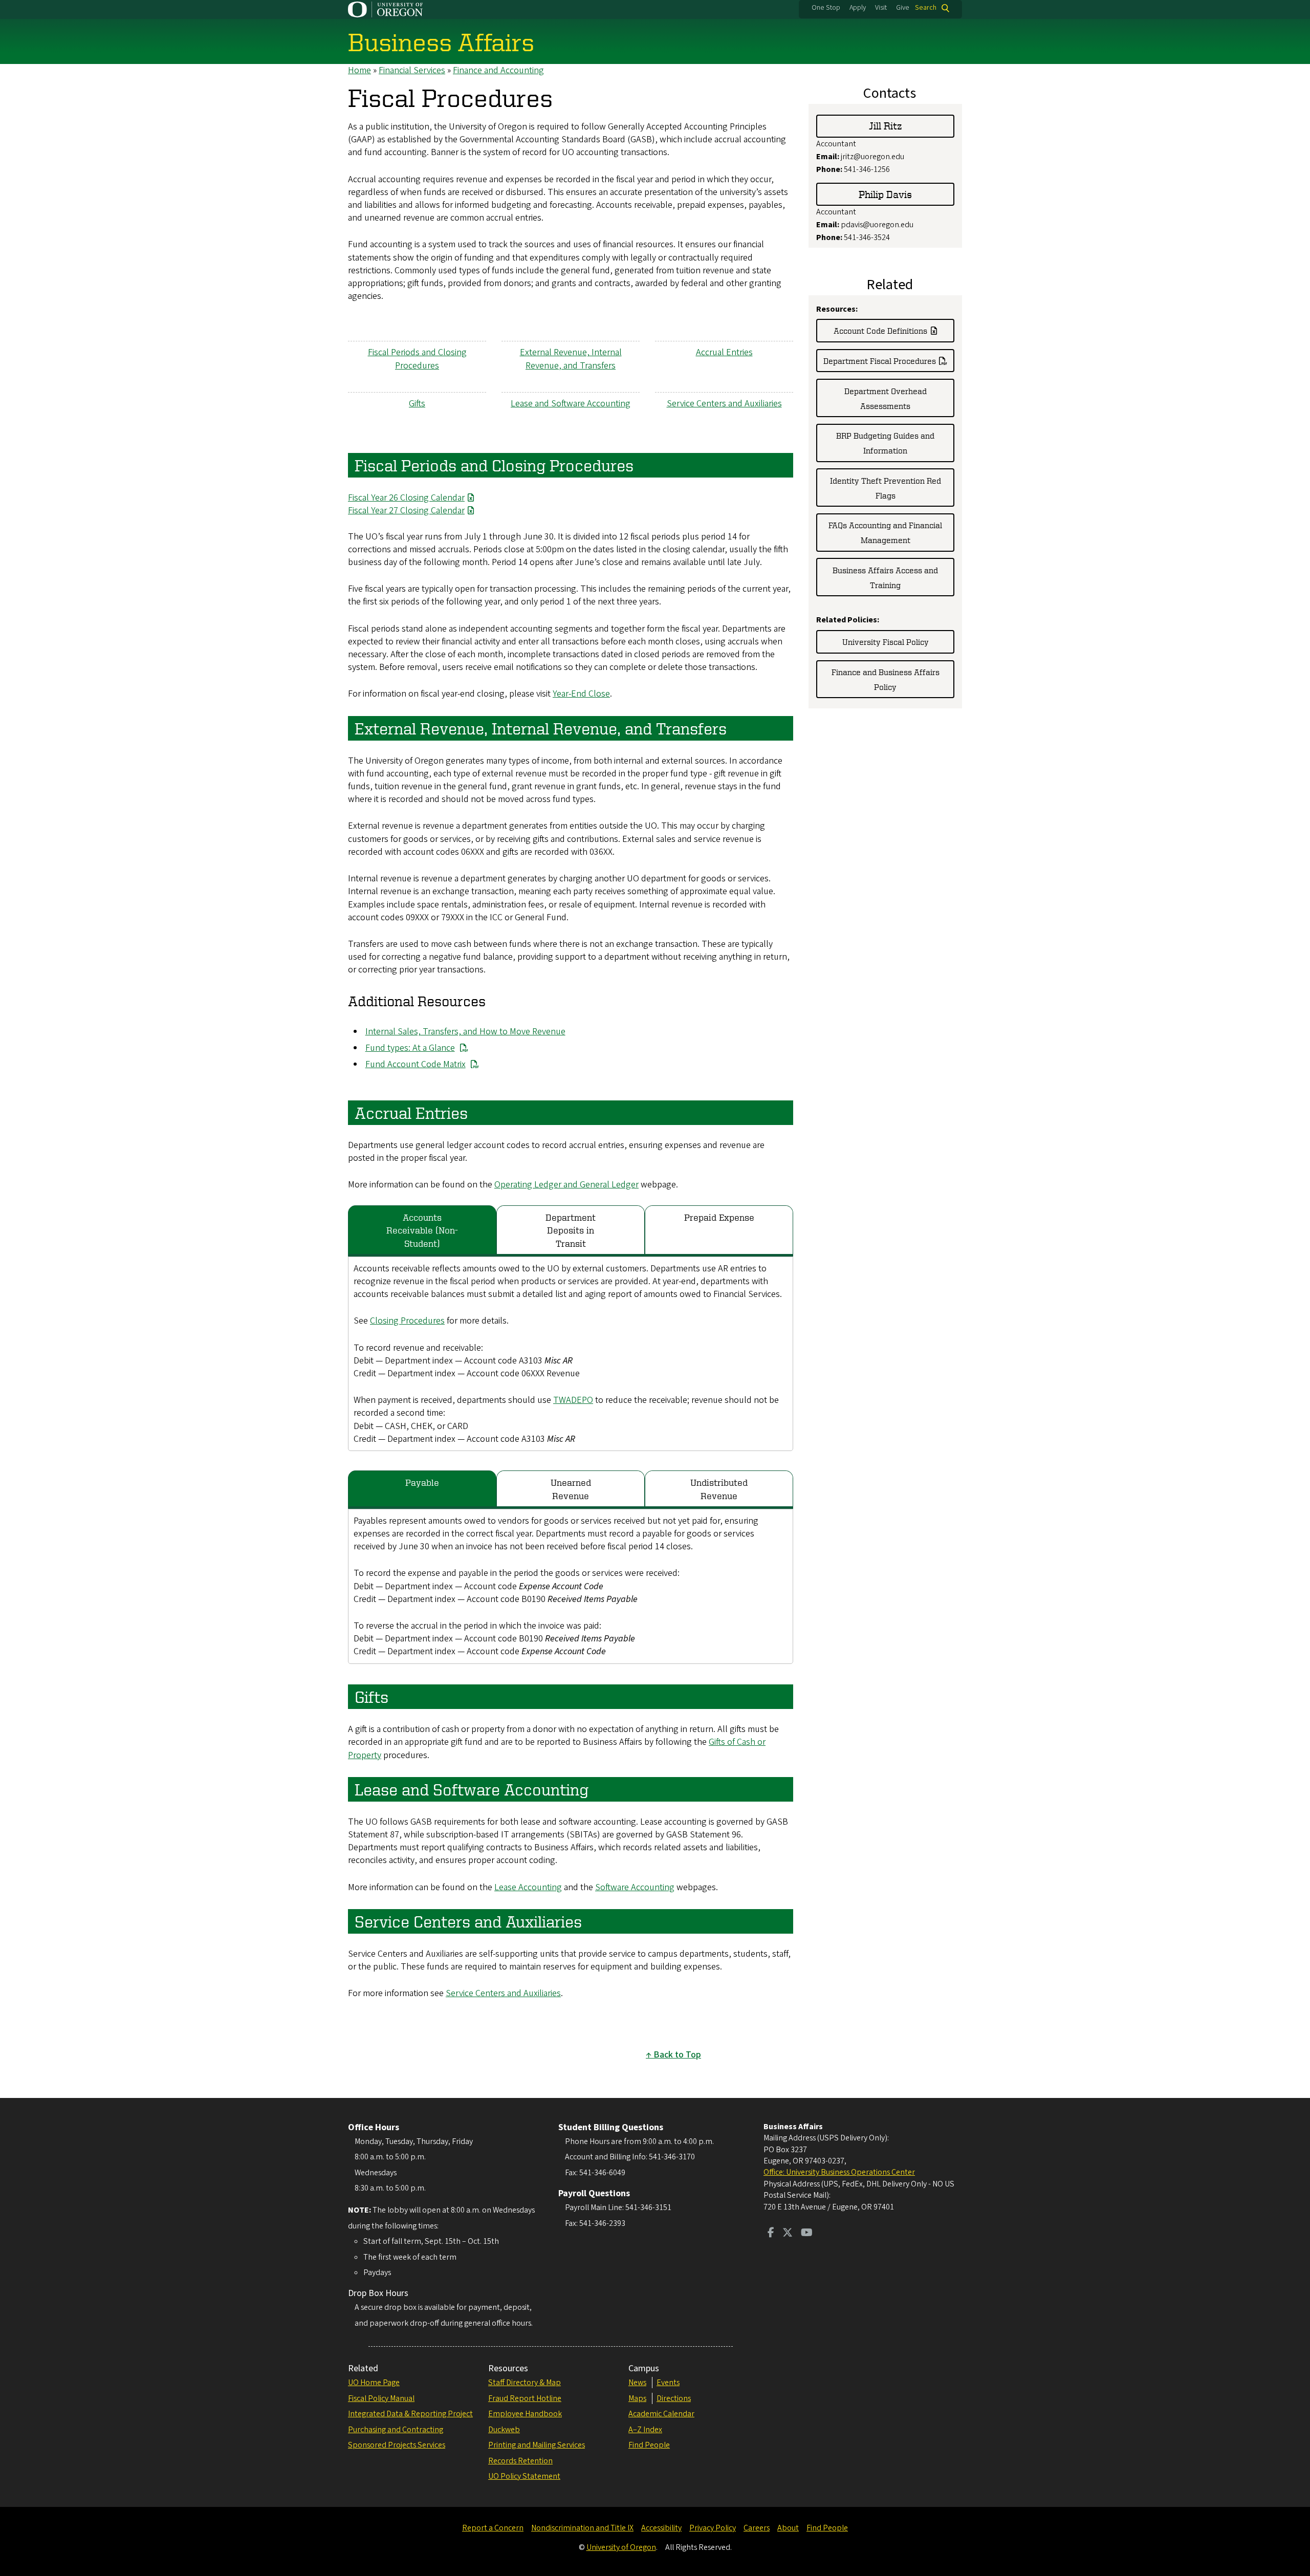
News (637, 2383)
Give (903, 8)
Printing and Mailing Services (537, 2445)
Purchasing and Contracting (396, 2430)
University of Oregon (621, 2547)
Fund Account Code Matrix (416, 1064)
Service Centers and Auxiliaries (724, 404)
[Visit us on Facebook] (771, 2234)
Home (359, 70)
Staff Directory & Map (525, 2383)
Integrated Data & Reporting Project (410, 2414)
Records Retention (520, 2461)
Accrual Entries (724, 352)
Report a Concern (493, 2528)
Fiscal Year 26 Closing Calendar (406, 498)
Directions (674, 2398)
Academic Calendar (661, 2414)
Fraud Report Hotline (525, 2398)
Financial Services (412, 70)
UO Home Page (374, 2383)
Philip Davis (885, 194)
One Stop (826, 8)
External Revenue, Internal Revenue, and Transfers (571, 359)
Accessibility (661, 2528)
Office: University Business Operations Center (839, 2172)
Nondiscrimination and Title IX (582, 2528)
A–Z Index (645, 2430)
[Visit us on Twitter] (788, 2234)
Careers (757, 2528)
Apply (858, 8)
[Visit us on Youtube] (807, 2234)
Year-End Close (581, 694)
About (788, 2528)
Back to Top (677, 2055)
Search (926, 8)
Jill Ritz (886, 126)
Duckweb (504, 2430)
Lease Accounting (528, 1887)
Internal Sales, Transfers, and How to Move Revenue (465, 1032)
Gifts (417, 404)
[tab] (422, 1231)
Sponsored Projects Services (397, 2445)
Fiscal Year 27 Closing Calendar (406, 511)
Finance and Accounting (498, 70)
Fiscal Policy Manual (381, 2398)
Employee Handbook (525, 2414)
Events (668, 2383)
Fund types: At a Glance (410, 1048)
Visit (881, 8)
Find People (649, 2445)
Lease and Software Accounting (571, 404)
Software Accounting (635, 1887)
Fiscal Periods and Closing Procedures (417, 359)
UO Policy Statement (524, 2476)
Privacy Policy (713, 2528)
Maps (637, 2398)
